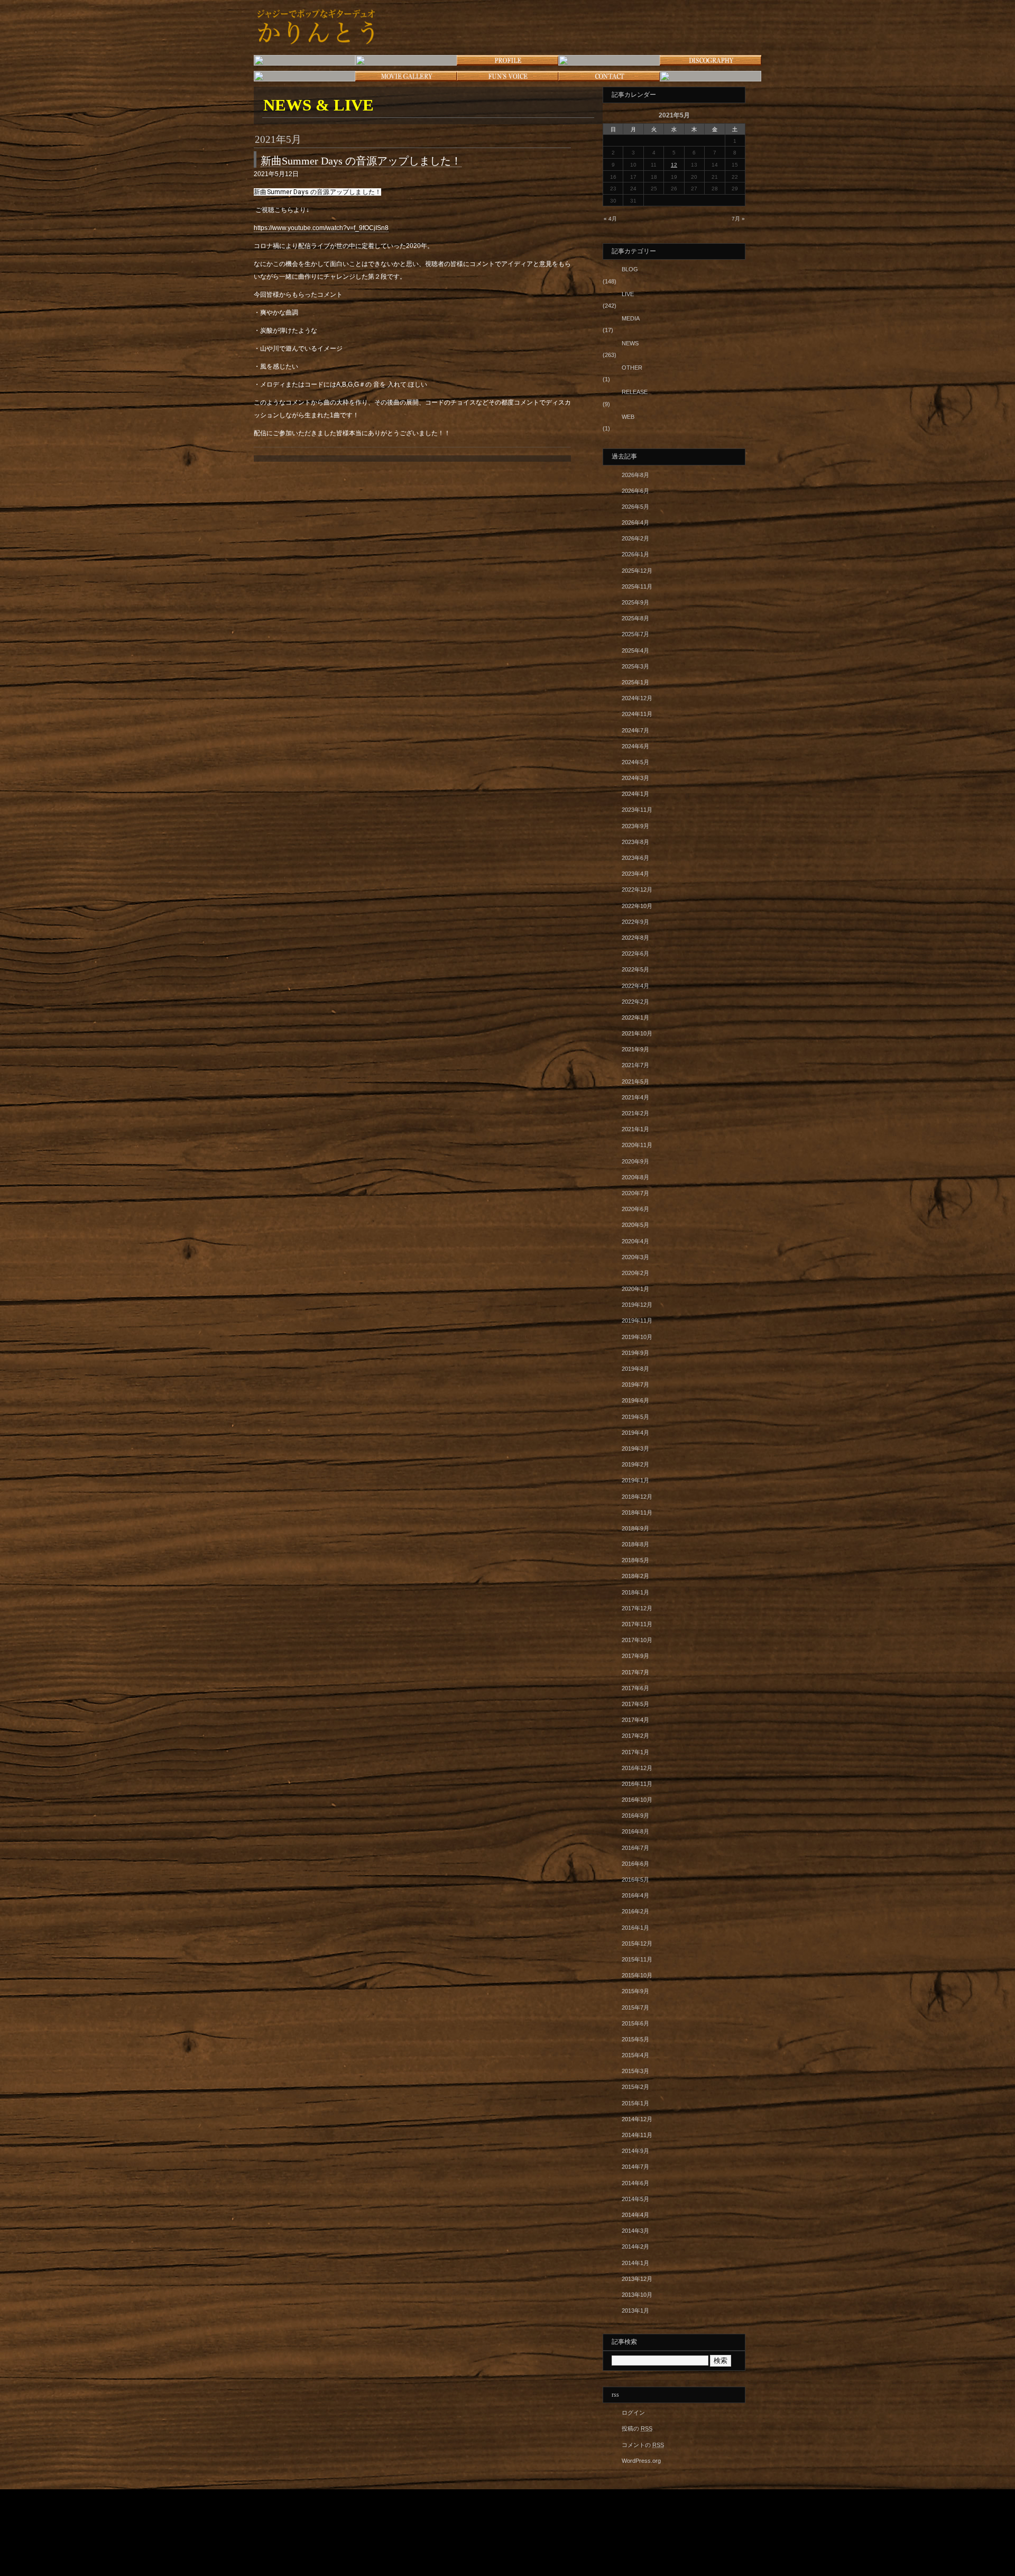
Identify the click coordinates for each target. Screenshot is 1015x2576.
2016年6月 (635, 1864)
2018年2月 (635, 1576)
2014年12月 (637, 2119)
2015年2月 (635, 2087)
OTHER (632, 368)
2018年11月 (637, 1512)
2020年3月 (635, 1257)
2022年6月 (635, 954)
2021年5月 (635, 1081)
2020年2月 (635, 1273)
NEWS (630, 343)
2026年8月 (635, 475)
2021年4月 (635, 1097)
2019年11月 (637, 1321)
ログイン (633, 2413)
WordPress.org (641, 2461)
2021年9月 (635, 1049)
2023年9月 (635, 826)
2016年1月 (635, 1928)
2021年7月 (635, 1065)
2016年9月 (635, 1816)
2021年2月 (635, 1113)
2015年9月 (635, 1991)
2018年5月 (635, 1560)
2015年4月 (635, 2055)
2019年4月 (635, 1433)
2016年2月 (635, 1911)
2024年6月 (635, 746)
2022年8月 (635, 938)
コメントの (643, 2445)
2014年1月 (635, 2263)
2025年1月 (635, 682)
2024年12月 (637, 698)
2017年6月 (635, 1688)
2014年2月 (635, 2247)
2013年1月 (635, 2311)
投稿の (637, 2428)
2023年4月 (635, 874)
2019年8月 (635, 1369)
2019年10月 (637, 1337)
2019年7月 (635, 1385)
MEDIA (631, 318)
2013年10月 (637, 2295)
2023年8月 (635, 842)
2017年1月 (635, 1752)
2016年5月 (635, 1880)
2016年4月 (635, 1895)
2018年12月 (637, 1497)
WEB (628, 417)
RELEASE (635, 392)
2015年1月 (635, 2103)
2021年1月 (635, 1129)
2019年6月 (635, 1400)
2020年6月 (635, 1209)
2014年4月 (635, 2215)
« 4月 (610, 219)
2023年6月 (635, 858)
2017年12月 (637, 1608)
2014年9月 (635, 2151)
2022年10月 (637, 906)
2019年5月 (635, 1417)
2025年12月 (637, 571)
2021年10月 (637, 1033)
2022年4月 (635, 986)
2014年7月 (635, 2167)
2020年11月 (637, 1145)
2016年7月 (635, 1848)
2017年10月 (637, 1640)
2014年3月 (635, 2231)
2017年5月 (635, 1704)
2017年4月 (635, 1720)
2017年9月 (635, 1656)
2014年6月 (635, 2183)
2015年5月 (635, 2039)
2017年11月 (637, 1624)
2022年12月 (637, 890)
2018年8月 (635, 1544)
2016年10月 (637, 1800)
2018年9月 (635, 1528)
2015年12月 (637, 1944)
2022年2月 (635, 1002)
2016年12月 (637, 1768)
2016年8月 (635, 1831)
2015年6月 (635, 2023)
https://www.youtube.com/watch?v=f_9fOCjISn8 (321, 228)
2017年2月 (635, 1736)
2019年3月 (635, 1449)
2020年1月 (635, 1289)
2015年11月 (637, 1959)
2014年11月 (637, 2135)
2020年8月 (635, 1177)
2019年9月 (635, 1353)
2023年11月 (637, 810)
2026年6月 (635, 491)
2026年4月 (635, 522)
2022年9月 (635, 922)
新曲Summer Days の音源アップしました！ (361, 161)
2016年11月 (637, 1784)
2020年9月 (635, 1161)
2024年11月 (637, 714)
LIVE (628, 294)
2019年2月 (635, 1464)
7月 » (738, 219)
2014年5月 (635, 2199)
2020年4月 (635, 1241)
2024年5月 (635, 762)
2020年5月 (635, 1225)
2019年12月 (637, 1305)
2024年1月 (635, 794)
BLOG (630, 269)
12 (674, 165)
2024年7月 (635, 730)
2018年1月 (635, 1592)
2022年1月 (635, 1017)
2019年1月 (635, 1480)
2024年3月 (635, 778)
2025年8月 (635, 618)
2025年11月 (637, 586)
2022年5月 (635, 969)
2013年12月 (637, 2279)
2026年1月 (635, 554)
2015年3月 (635, 2071)
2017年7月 (635, 1672)
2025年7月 (635, 634)
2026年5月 (635, 507)
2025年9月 (635, 602)
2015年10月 (637, 1975)
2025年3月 (635, 666)
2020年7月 (635, 1193)
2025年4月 (635, 650)
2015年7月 (635, 2007)
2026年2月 (635, 538)
